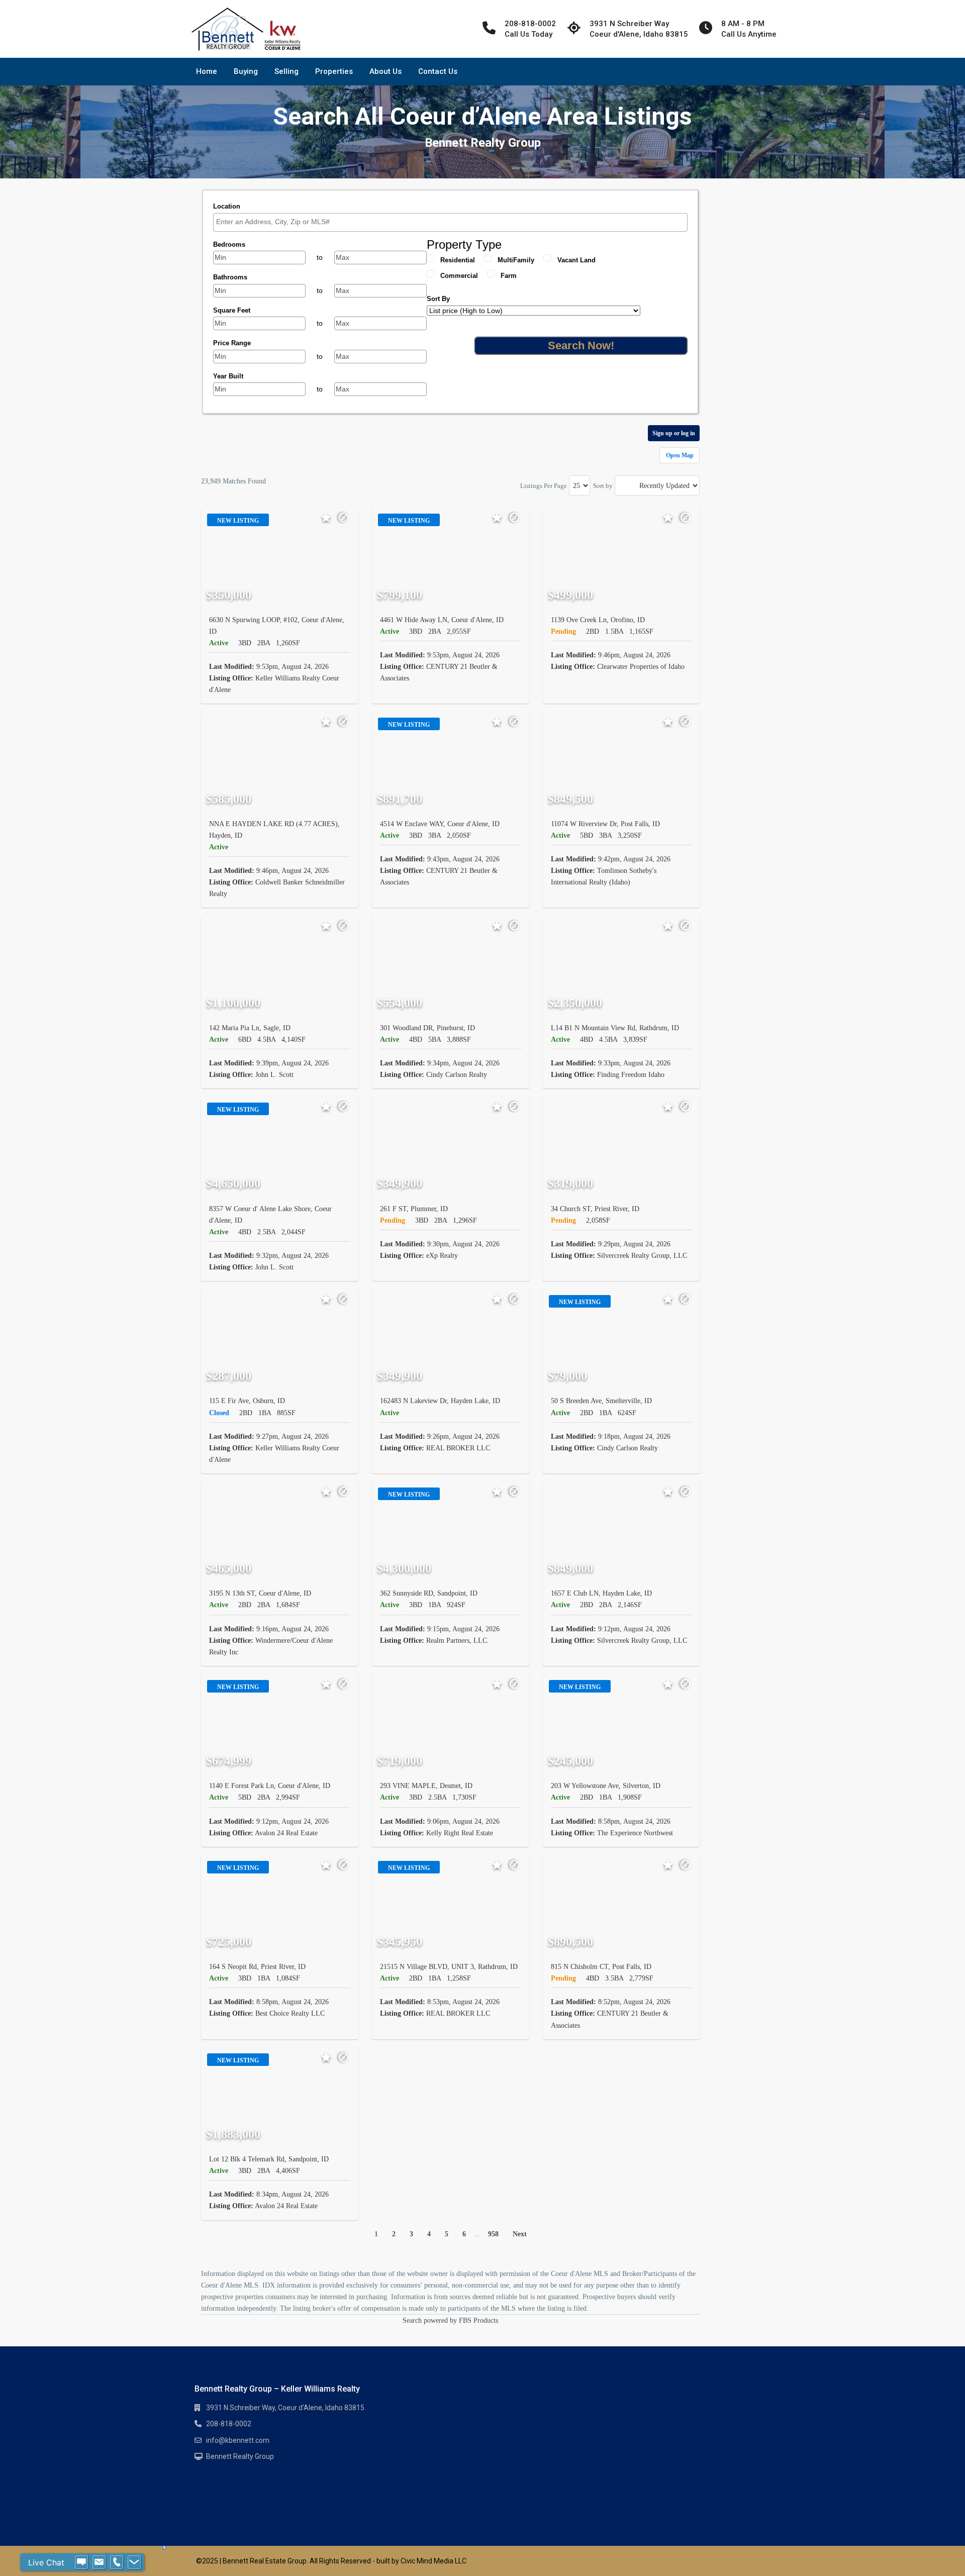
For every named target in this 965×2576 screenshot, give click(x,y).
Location (227, 206)
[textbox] (453, 222)
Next (520, 2234)
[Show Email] (99, 2562)
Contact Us (438, 71)
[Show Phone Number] (117, 2562)
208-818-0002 (229, 2424)
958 (493, 2234)
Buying (246, 71)
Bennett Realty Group (240, 2456)
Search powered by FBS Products (450, 2320)
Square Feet (232, 310)
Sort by (603, 486)
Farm (509, 276)
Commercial (459, 276)
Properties (334, 71)
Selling (286, 71)
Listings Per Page (544, 486)
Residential (458, 260)
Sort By (438, 299)
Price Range (232, 343)
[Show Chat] (81, 2562)
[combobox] (450, 222)
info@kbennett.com (238, 2440)
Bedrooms (229, 244)
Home (207, 71)
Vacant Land (576, 260)
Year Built (228, 376)
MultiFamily (516, 260)
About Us (385, 71)
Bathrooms (230, 277)
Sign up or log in (674, 433)
